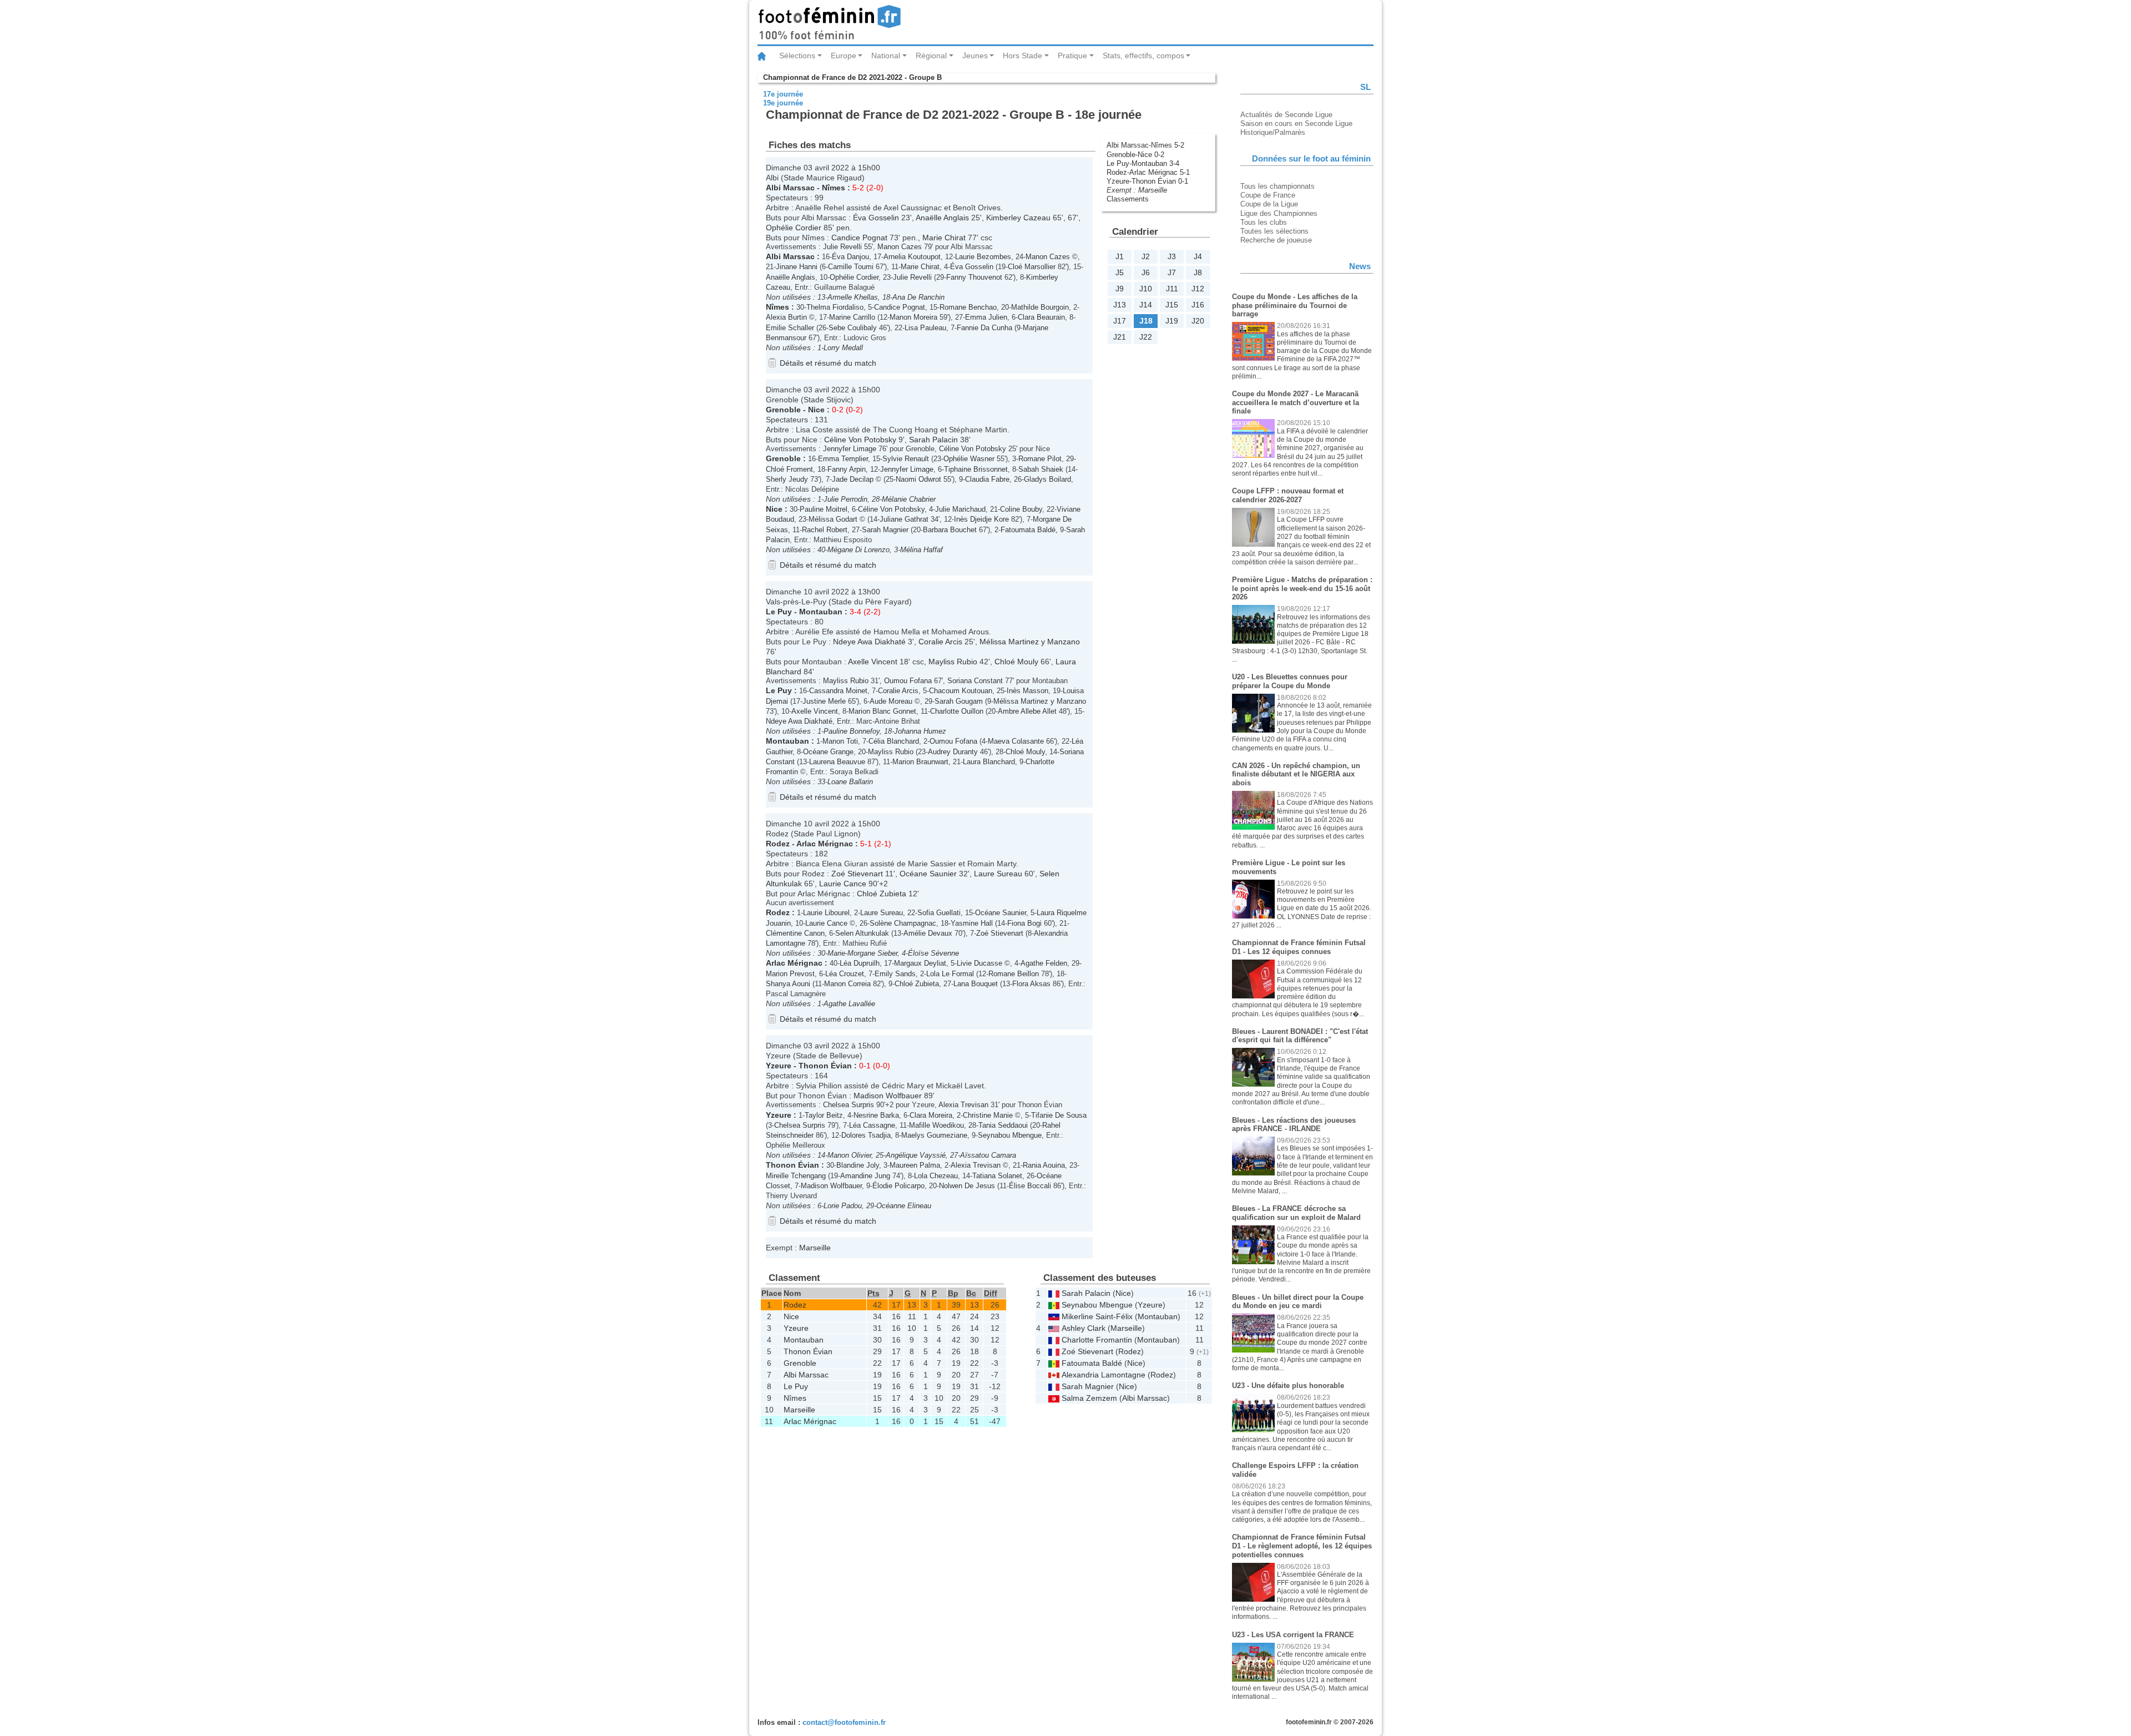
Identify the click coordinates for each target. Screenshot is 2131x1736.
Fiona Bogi (1024, 923)
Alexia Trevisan (963, 1105)
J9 (1120, 289)
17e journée (783, 94)
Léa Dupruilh (860, 963)
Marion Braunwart (920, 762)
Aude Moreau (891, 701)
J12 (1198, 289)
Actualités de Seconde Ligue (1286, 115)
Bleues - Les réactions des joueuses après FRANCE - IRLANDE (1294, 1125)
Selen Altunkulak (862, 933)
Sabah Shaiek (1041, 469)
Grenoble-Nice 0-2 (1135, 155)
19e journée (783, 103)
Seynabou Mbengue (1010, 1135)
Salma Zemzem (1089, 1398)
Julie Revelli (842, 247)
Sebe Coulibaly (853, 328)
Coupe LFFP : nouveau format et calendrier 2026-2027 (1288, 495)
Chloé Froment (789, 469)
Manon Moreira (913, 317)
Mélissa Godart (833, 519)
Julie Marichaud (960, 509)
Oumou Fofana (908, 681)
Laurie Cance (843, 884)
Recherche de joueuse (1276, 240)
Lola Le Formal (950, 974)
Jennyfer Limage (850, 449)
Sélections (797, 55)
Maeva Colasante (1016, 741)
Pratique (1072, 55)
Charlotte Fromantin (1097, 1340)
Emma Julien (986, 317)
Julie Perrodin (845, 499)
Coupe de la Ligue (1269, 204)
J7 (1172, 272)
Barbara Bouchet (950, 530)
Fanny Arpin (847, 469)
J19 (1172, 321)
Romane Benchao (968, 307)
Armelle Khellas (853, 297)
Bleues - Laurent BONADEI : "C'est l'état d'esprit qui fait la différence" (1300, 1036)
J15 (1172, 305)
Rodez (778, 844)
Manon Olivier (849, 1155)
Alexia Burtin (786, 317)
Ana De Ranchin (918, 297)
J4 (1198, 256)
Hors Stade (1022, 55)
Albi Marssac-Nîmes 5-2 (1145, 145)
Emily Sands (895, 974)
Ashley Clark (1084, 1328)
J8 (1198, 272)
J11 (1172, 289)
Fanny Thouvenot (974, 277)
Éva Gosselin (876, 218)
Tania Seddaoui (1003, 1125)
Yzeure (779, 1066)
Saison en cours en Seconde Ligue (1296, 123)
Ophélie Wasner (969, 459)
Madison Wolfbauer (888, 1096)
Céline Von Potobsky (860, 440)
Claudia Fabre (987, 479)
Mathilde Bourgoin (1040, 307)
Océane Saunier (928, 874)
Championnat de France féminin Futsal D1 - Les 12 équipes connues (1299, 947)
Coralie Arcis (940, 642)
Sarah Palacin (933, 440)
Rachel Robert (825, 530)
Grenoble (783, 410)
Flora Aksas (1031, 984)
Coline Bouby (1021, 509)
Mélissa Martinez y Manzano (1030, 642)
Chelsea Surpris (849, 1105)
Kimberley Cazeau (1018, 218)
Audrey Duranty (953, 752)
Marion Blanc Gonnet (882, 711)
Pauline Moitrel (824, 509)
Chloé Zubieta (882, 894)
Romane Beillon (1014, 974)
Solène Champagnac (903, 923)
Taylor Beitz (824, 1115)
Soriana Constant (975, 681)
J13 (1120, 305)
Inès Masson (1027, 691)
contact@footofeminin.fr (844, 1722)
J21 (1120, 337)
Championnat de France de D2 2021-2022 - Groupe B (852, 77)
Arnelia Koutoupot (912, 257)
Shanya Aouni (788, 984)
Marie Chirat (944, 238)
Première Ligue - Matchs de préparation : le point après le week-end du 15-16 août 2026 (1302, 588)
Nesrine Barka (876, 1115)
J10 (1146, 289)
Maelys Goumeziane (934, 1135)
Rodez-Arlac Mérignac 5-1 (1148, 172)
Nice (816, 410)
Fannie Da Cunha (984, 328)
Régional (931, 55)
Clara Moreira (931, 1115)
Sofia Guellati (939, 913)
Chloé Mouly (1016, 662)
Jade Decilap (853, 479)
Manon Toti (840, 741)
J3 (1172, 256)
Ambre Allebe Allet (1027, 711)
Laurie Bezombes (983, 257)
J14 (1146, 305)
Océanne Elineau (904, 1206)
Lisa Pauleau (925, 328)
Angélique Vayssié (916, 1155)
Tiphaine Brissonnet (976, 469)
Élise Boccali (1030, 1186)
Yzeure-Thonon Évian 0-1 (1147, 181)
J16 (1198, 305)
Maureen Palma (915, 1165)
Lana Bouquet (976, 984)
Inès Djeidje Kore (981, 519)
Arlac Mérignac (825, 844)
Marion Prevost (790, 974)
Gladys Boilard (1047, 479)
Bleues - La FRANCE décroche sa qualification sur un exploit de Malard (1296, 1213)
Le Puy (779, 612)
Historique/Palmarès (1273, 132)
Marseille (1153, 190)
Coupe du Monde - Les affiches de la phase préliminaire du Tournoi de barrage (1295, 305)
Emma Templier (843, 459)
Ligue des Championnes (1279, 213)
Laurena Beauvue (837, 762)
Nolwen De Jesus (967, 1186)
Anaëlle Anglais (942, 218)
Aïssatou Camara (988, 1155)
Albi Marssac (790, 188)
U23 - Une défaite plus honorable (1288, 1386)
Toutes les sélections (1274, 231)
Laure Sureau (998, 874)
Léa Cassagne (872, 1125)
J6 (1146, 272)
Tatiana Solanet (997, 1176)
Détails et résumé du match (828, 363)
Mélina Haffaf (921, 550)
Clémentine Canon (795, 933)
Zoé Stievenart (857, 874)
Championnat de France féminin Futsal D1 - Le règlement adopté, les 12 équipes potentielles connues (1302, 1546)
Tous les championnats (1277, 186)
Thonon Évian (825, 1066)
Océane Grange (828, 752)
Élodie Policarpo (898, 1186)
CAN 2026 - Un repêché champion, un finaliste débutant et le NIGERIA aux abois (1296, 774)
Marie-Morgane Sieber (862, 953)
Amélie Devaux (928, 933)
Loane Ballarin (850, 782)
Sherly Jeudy (787, 479)
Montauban (821, 612)
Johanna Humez (920, 731)
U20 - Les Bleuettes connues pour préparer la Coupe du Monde (1290, 681)
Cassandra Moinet (838, 691)
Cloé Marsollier (1032, 267)
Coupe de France (1268, 195)
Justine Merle (824, 701)
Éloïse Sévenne (933, 953)
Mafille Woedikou (936, 1125)
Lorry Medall (843, 348)
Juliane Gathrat (904, 519)
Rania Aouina (1044, 1165)
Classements (1128, 199)
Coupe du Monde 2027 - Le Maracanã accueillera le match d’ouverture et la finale (1296, 402)
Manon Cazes (900, 247)
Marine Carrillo (852, 317)
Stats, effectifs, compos (1143, 55)
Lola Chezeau (936, 1176)
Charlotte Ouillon (957, 711)
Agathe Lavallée (849, 1004)
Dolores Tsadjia (866, 1135)
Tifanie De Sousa (1059, 1115)
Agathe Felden (1044, 963)
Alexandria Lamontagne (1104, 1375)
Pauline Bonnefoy (852, 731)
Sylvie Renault (906, 459)
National (886, 55)
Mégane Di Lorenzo (859, 550)
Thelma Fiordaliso (835, 307)
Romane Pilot (1040, 459)
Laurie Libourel (826, 913)
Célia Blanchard (894, 741)
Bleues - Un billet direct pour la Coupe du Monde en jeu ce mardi (1298, 1302)
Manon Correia (847, 984)
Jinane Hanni (797, 267)
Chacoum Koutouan (961, 691)
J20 (1198, 321)
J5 (1120, 272)
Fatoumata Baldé (1028, 530)
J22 (1146, 337)
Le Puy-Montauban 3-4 (1143, 163)
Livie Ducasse (979, 963)
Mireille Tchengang (796, 1176)
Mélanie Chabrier (909, 499)
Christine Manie (988, 1115)
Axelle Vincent (873, 662)
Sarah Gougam (959, 701)
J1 (1120, 256)
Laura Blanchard (989, 762)
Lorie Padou (843, 1206)
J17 (1120, 321)
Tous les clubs (1264, 222)
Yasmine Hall (972, 923)
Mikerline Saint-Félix (1097, 1316)
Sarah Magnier (885, 530)
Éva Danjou (850, 257)
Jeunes (975, 55)
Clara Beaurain (1041, 317)
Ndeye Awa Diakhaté (869, 642)
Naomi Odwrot (918, 479)
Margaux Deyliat (920, 963)
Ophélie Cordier (794, 228)
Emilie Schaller (790, 328)
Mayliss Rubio (953, 662)
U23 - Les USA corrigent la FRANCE (1293, 1635)
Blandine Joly (858, 1165)
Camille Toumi (851, 267)
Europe (844, 55)
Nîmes (834, 188)
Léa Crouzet (845, 974)
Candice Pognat (859, 238)
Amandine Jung (865, 1176)
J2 (1146, 256)
